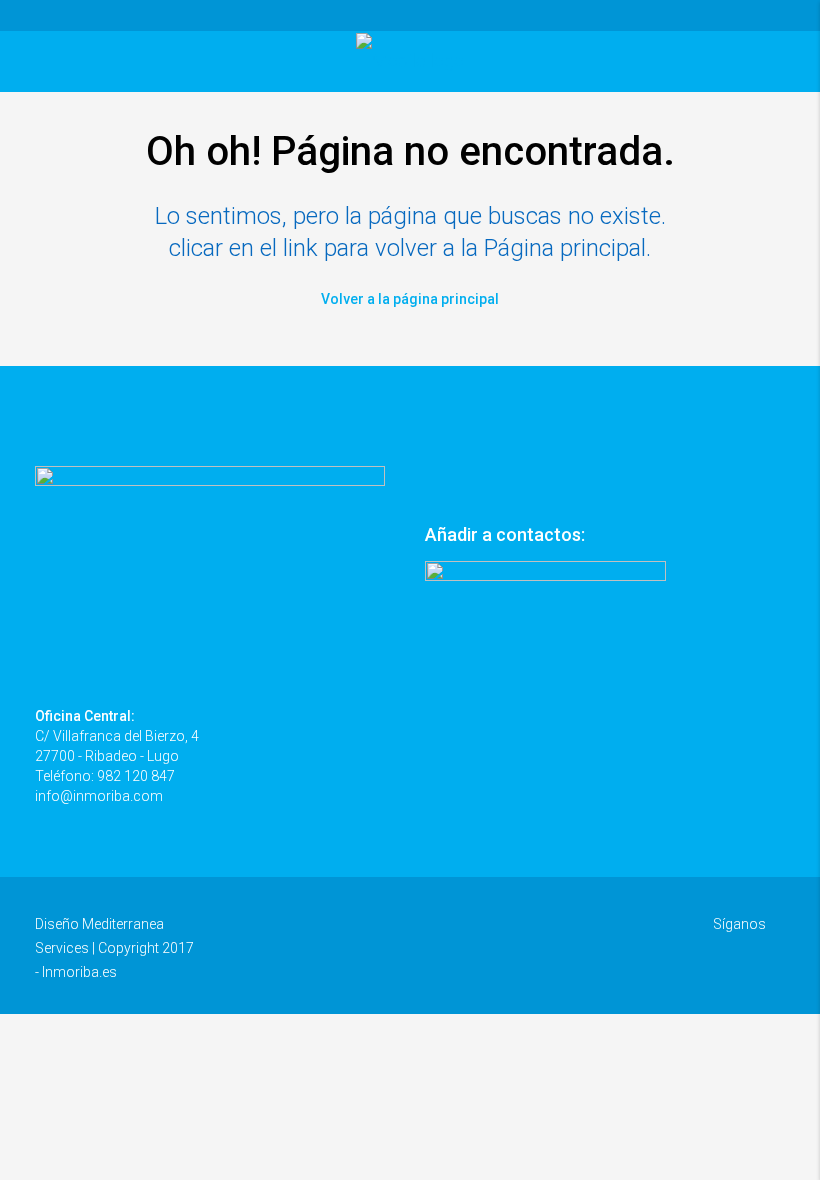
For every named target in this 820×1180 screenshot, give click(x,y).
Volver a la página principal (410, 299)
